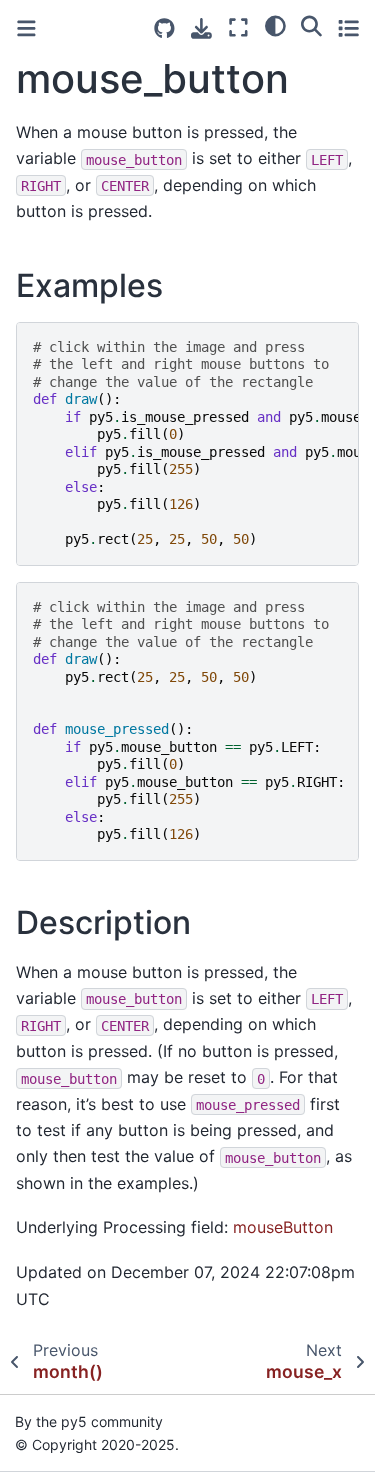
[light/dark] (275, 25)
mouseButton (283, 1227)
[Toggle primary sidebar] (26, 28)
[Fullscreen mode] (238, 27)
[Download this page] (201, 28)
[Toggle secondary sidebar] (348, 27)
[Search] (311, 25)
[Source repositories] (164, 28)
